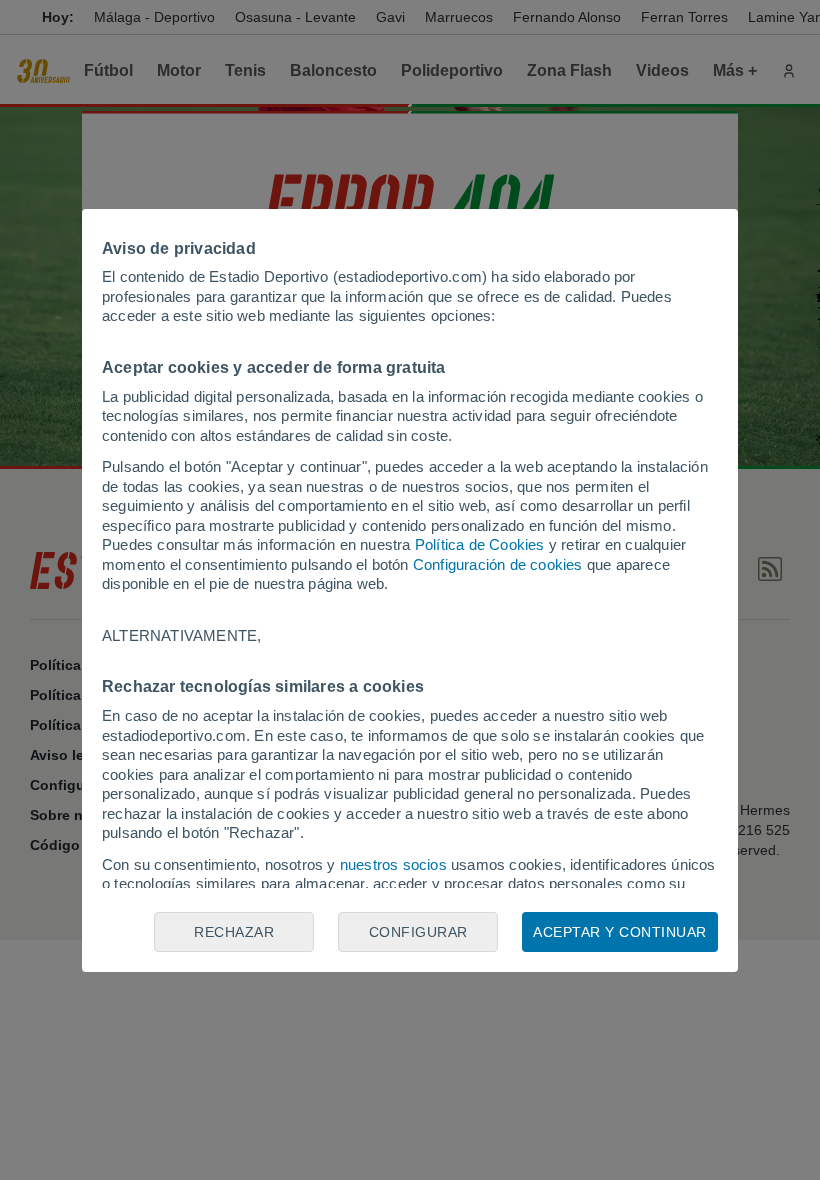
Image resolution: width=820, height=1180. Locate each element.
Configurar (418, 932)
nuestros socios (393, 864)
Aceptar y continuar (620, 932)
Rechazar (234, 932)
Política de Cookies (480, 544)
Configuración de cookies (498, 564)
